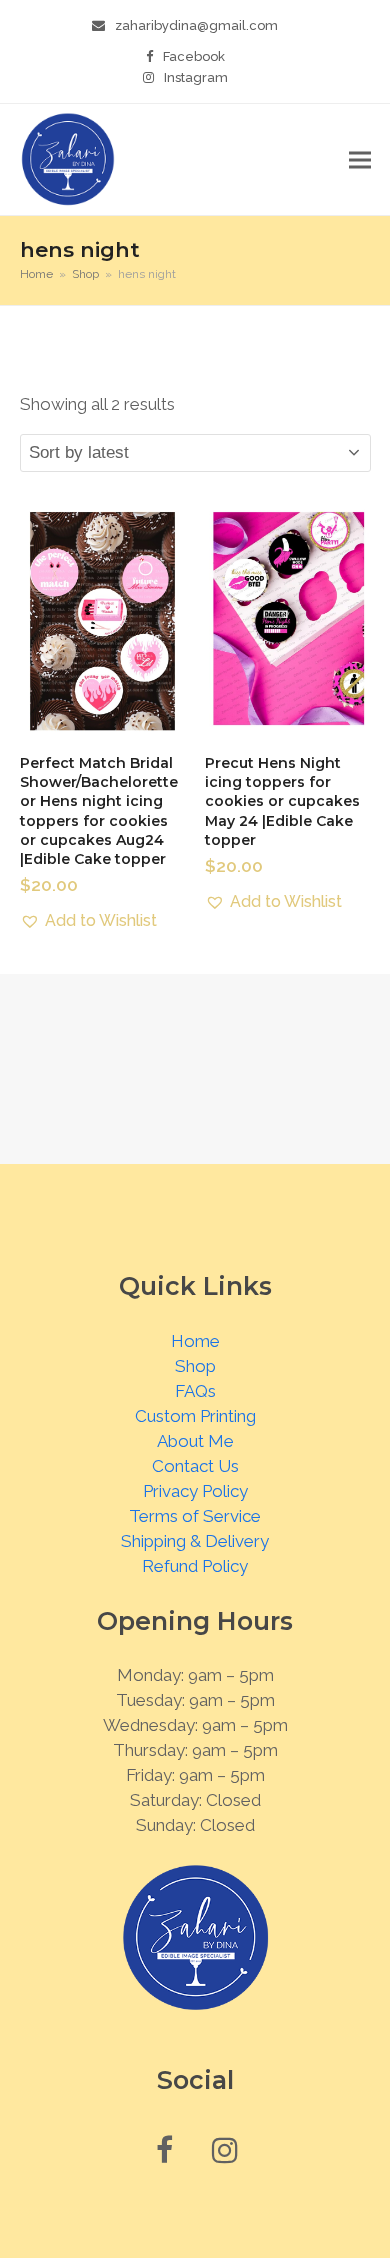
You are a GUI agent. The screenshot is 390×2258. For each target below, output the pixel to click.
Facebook (194, 56)
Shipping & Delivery (195, 1541)
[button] (360, 159)
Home (195, 1341)
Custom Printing (195, 1416)
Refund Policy (195, 1566)
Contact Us (195, 1466)
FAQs (195, 1391)
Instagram (196, 77)
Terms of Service (195, 1516)
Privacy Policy (195, 1491)
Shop (195, 1366)
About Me (195, 1441)
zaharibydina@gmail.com (196, 25)
